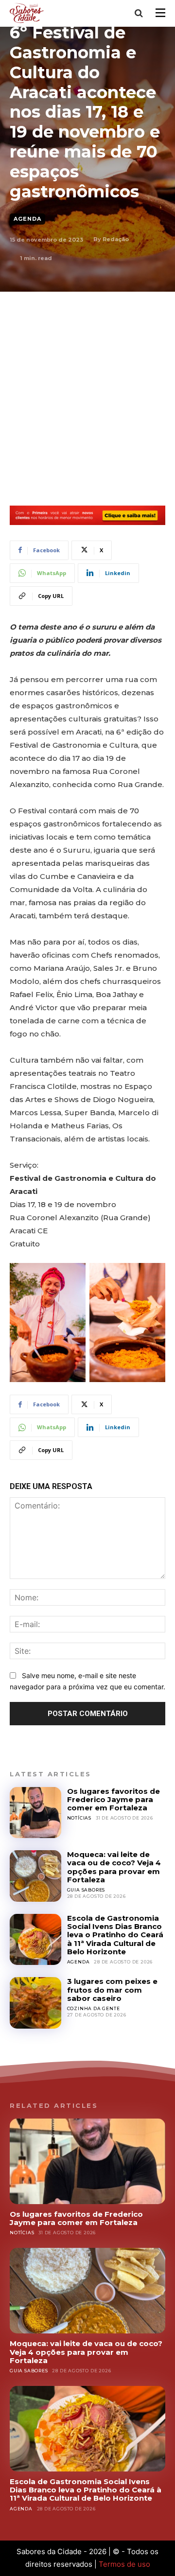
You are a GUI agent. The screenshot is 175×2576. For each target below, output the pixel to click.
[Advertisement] (87, 384)
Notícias (79, 1818)
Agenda (27, 219)
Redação (116, 239)
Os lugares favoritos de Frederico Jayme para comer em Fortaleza (114, 1800)
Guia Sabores (86, 1890)
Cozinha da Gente (94, 2008)
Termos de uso (124, 2564)
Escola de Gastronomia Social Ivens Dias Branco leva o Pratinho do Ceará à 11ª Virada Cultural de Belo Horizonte (115, 1935)
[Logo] (28, 13)
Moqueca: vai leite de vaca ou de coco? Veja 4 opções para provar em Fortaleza (114, 1867)
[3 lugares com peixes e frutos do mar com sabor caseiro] (35, 2003)
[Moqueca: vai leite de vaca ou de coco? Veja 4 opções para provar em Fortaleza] (35, 1876)
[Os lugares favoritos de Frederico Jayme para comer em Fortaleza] (35, 1813)
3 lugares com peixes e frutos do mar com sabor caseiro (112, 1990)
